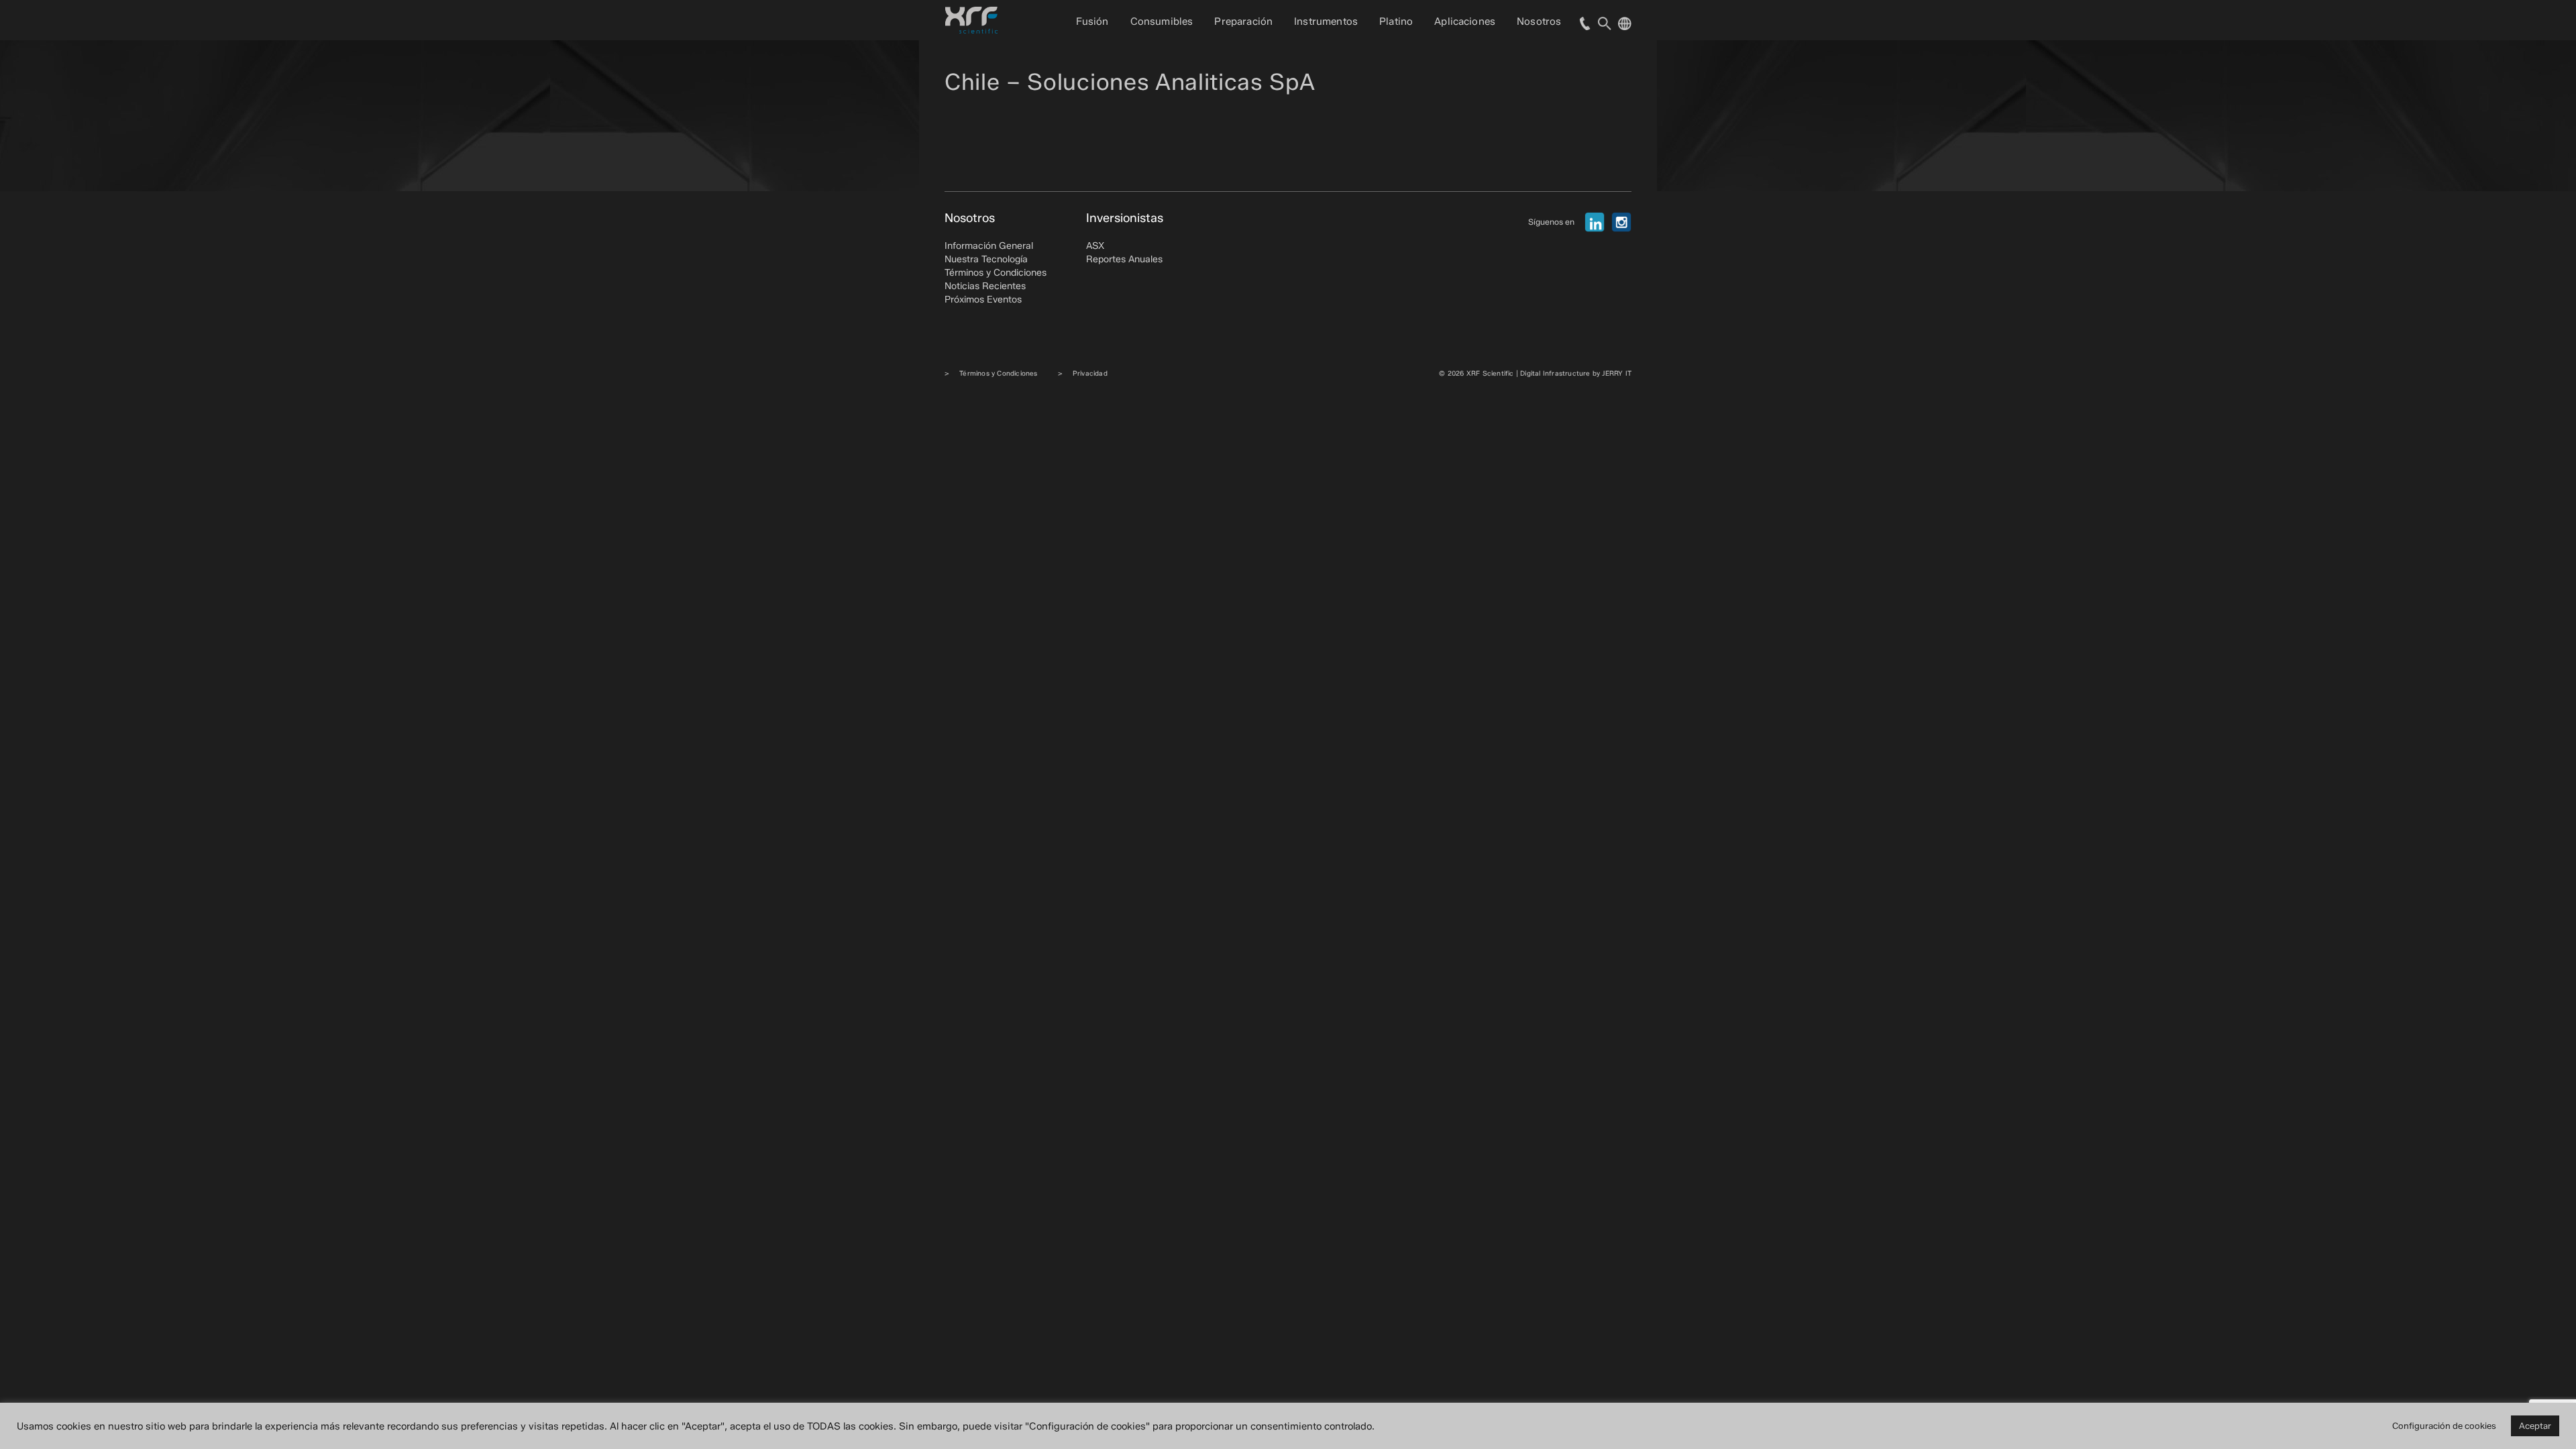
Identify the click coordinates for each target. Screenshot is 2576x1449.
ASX (1095, 246)
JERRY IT (1617, 373)
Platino (1396, 21)
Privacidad (1090, 373)
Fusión (1092, 21)
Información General (989, 246)
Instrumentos (1326, 21)
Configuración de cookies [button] (2444, 1426)
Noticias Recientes (985, 286)
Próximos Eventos (983, 300)
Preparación (1243, 21)
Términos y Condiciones (996, 273)
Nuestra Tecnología (986, 259)
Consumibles (1162, 21)
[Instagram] (1621, 222)
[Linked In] (1595, 222)
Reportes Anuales (1124, 259)
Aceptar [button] (2535, 1426)
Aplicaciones (1465, 21)
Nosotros (1539, 21)
